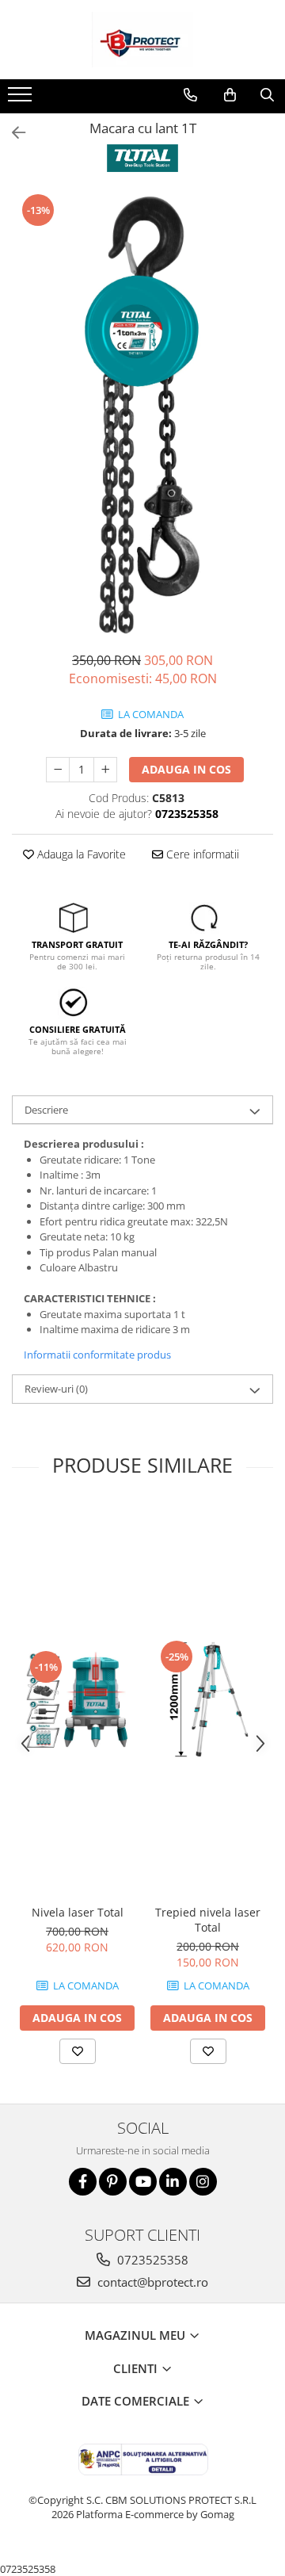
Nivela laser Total (78, 1912)
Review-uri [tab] (56, 1389)
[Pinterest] (113, 2182)
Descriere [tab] (46, 1110)
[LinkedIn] (173, 2182)
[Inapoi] (12, 133)
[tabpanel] (142, 414)
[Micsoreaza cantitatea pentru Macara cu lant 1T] (58, 770)
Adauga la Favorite (80, 854)
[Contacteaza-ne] (190, 95)
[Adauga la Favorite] (78, 2051)
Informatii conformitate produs (97, 1355)
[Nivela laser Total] (77, 1700)
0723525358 (151, 2260)
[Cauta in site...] (267, 95)
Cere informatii (201, 854)
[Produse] (22, 99)
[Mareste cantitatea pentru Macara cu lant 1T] (105, 770)
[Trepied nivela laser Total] (208, 1700)
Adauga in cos (186, 769)
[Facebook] (83, 2182)
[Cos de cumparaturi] (230, 95)
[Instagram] (203, 2182)
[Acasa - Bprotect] (142, 40)
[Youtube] (143, 2182)
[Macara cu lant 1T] (142, 414)
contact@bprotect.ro (151, 2282)
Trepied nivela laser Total (208, 1920)
